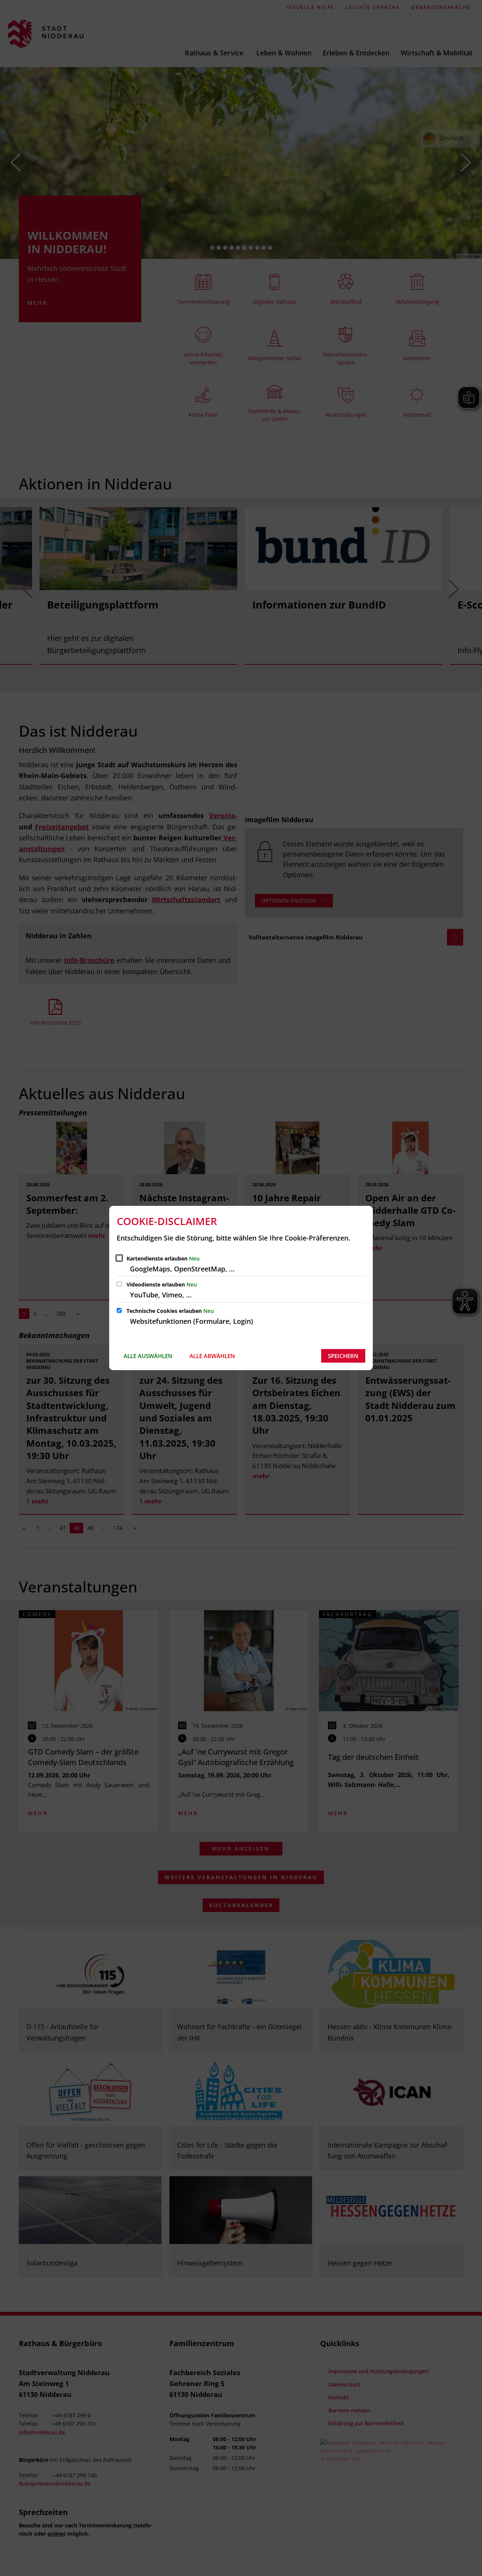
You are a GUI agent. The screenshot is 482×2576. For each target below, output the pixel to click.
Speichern (343, 1356)
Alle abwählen (212, 1356)
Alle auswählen (148, 1356)
